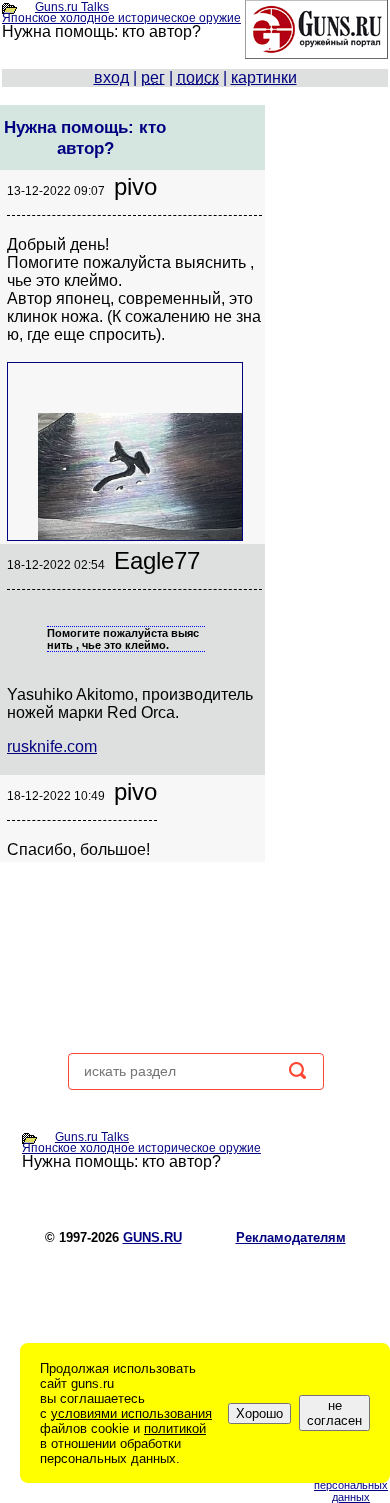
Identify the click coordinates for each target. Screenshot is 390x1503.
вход (111, 77)
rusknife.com (52, 746)
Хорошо (259, 1413)
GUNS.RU (152, 1237)
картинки (264, 77)
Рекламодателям (291, 1237)
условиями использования (131, 1413)
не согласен (334, 1413)
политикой (175, 1428)
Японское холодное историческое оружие (121, 18)
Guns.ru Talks (72, 7)
